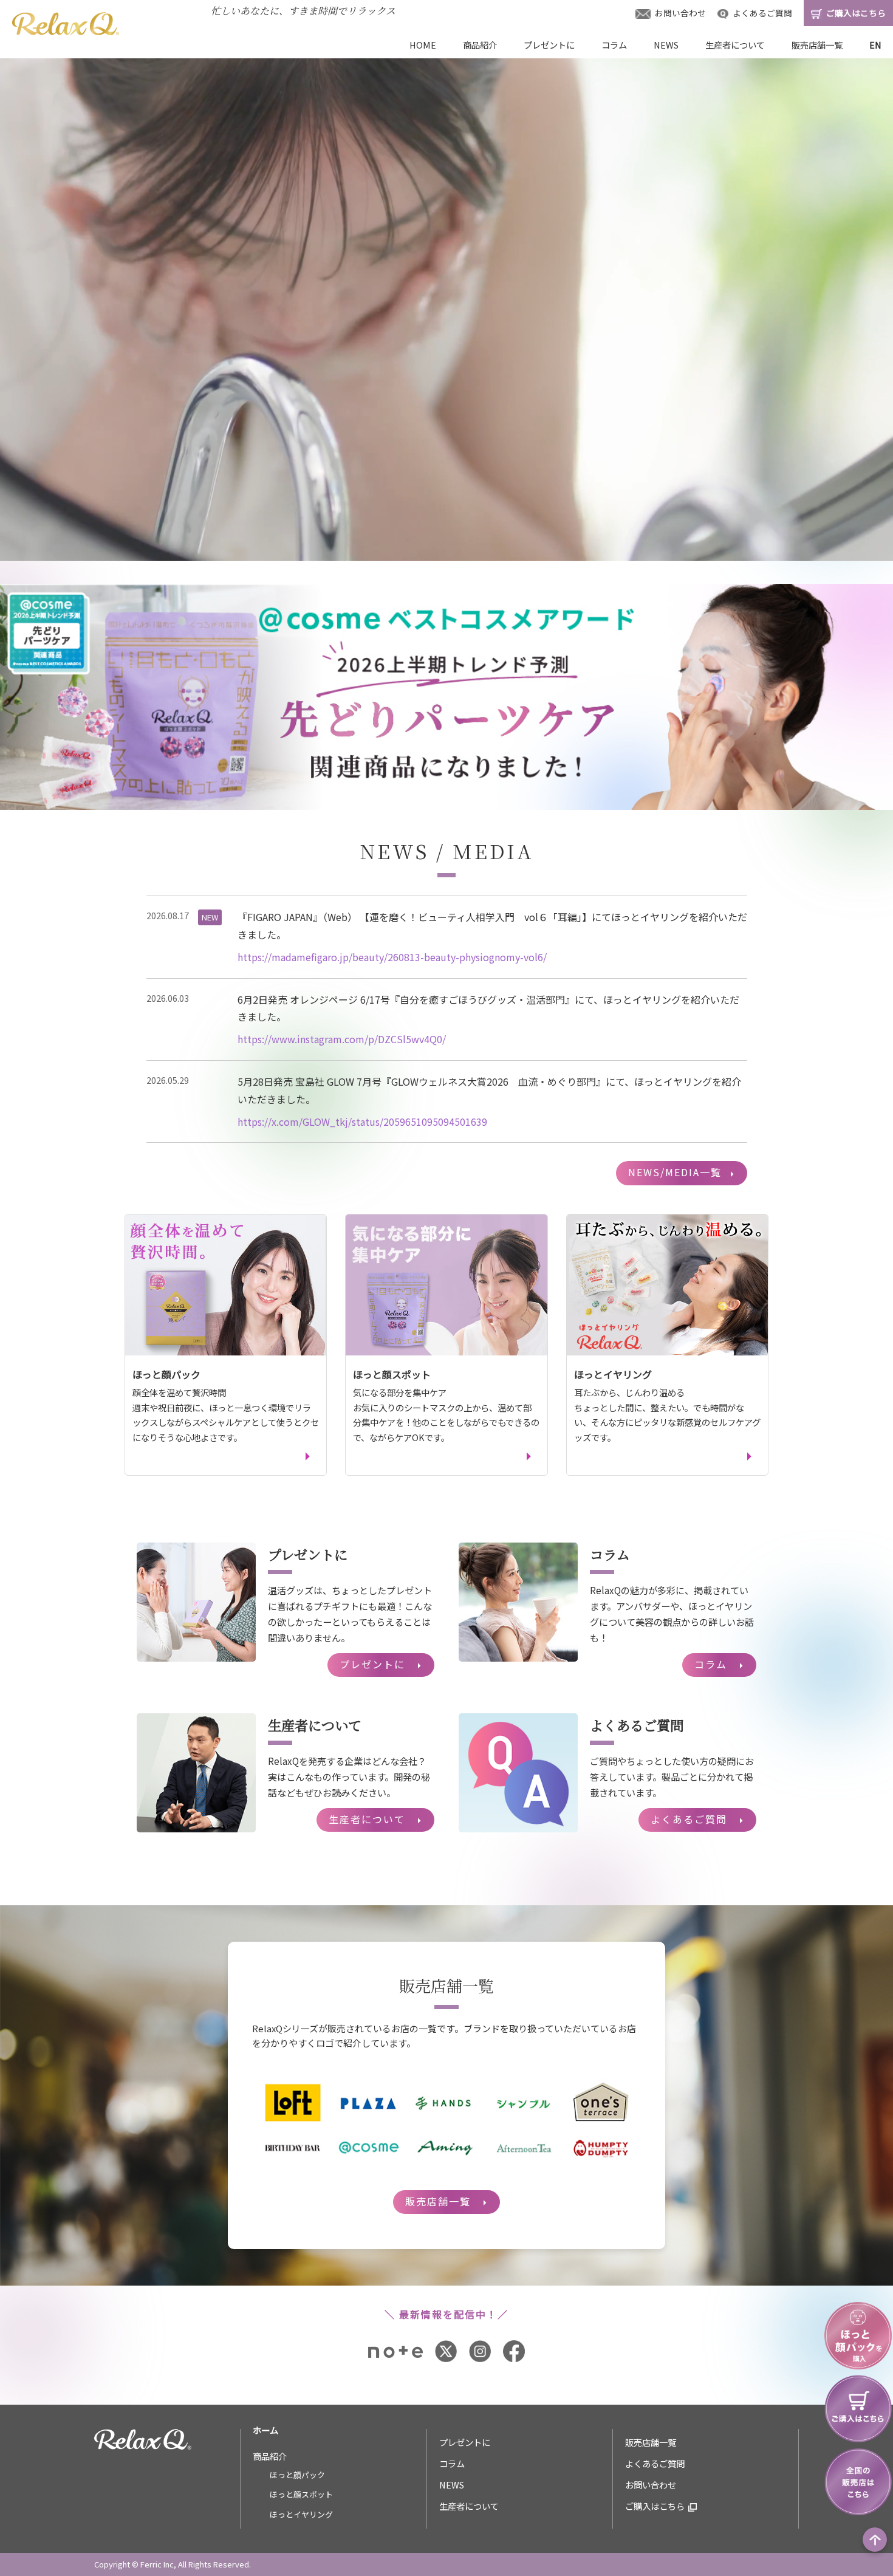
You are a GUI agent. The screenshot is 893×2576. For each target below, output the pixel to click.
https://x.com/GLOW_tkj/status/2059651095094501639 (362, 1122)
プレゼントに (549, 45)
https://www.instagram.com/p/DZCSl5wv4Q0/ (342, 1039)
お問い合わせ (679, 13)
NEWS (666, 45)
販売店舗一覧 (817, 45)
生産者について (735, 45)
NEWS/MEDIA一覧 (683, 1173)
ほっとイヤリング (301, 2514)
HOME (423, 45)
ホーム (265, 2430)
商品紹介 (480, 45)
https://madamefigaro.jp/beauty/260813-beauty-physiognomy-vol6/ (392, 957)
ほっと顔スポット (301, 2494)
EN (875, 45)
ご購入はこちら (655, 2506)
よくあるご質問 (761, 13)
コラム (614, 45)
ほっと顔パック (297, 2475)
